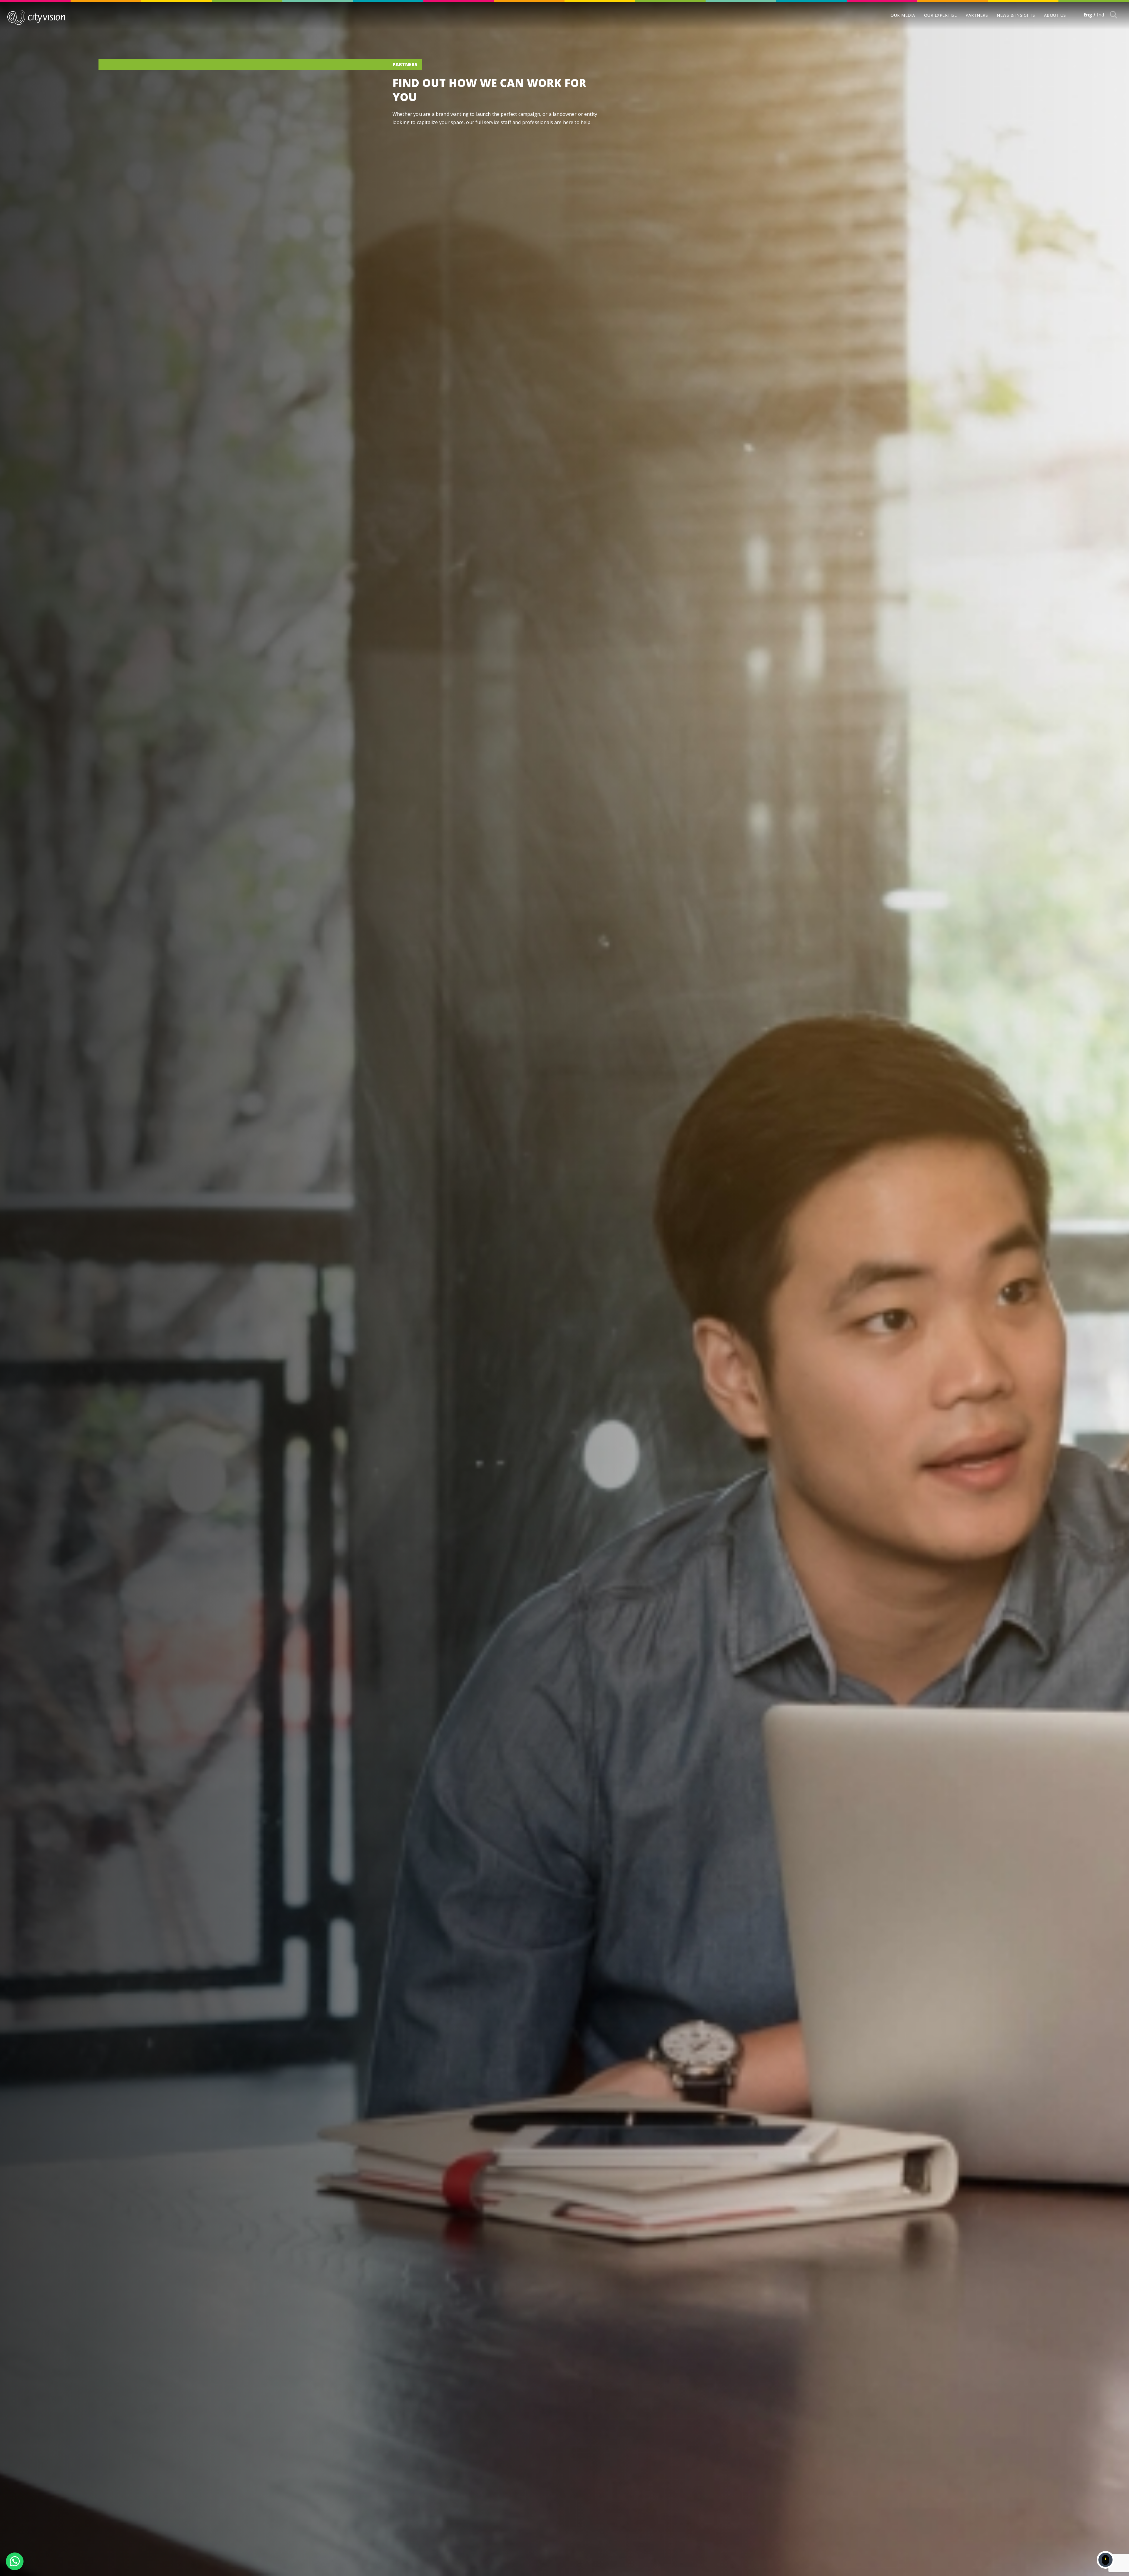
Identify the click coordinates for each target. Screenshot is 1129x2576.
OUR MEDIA (903, 15)
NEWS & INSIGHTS (1016, 15)
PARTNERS (977, 15)
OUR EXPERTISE (941, 15)
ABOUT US (1055, 15)
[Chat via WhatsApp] (15, 2561)
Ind (1100, 15)
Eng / (1090, 15)
